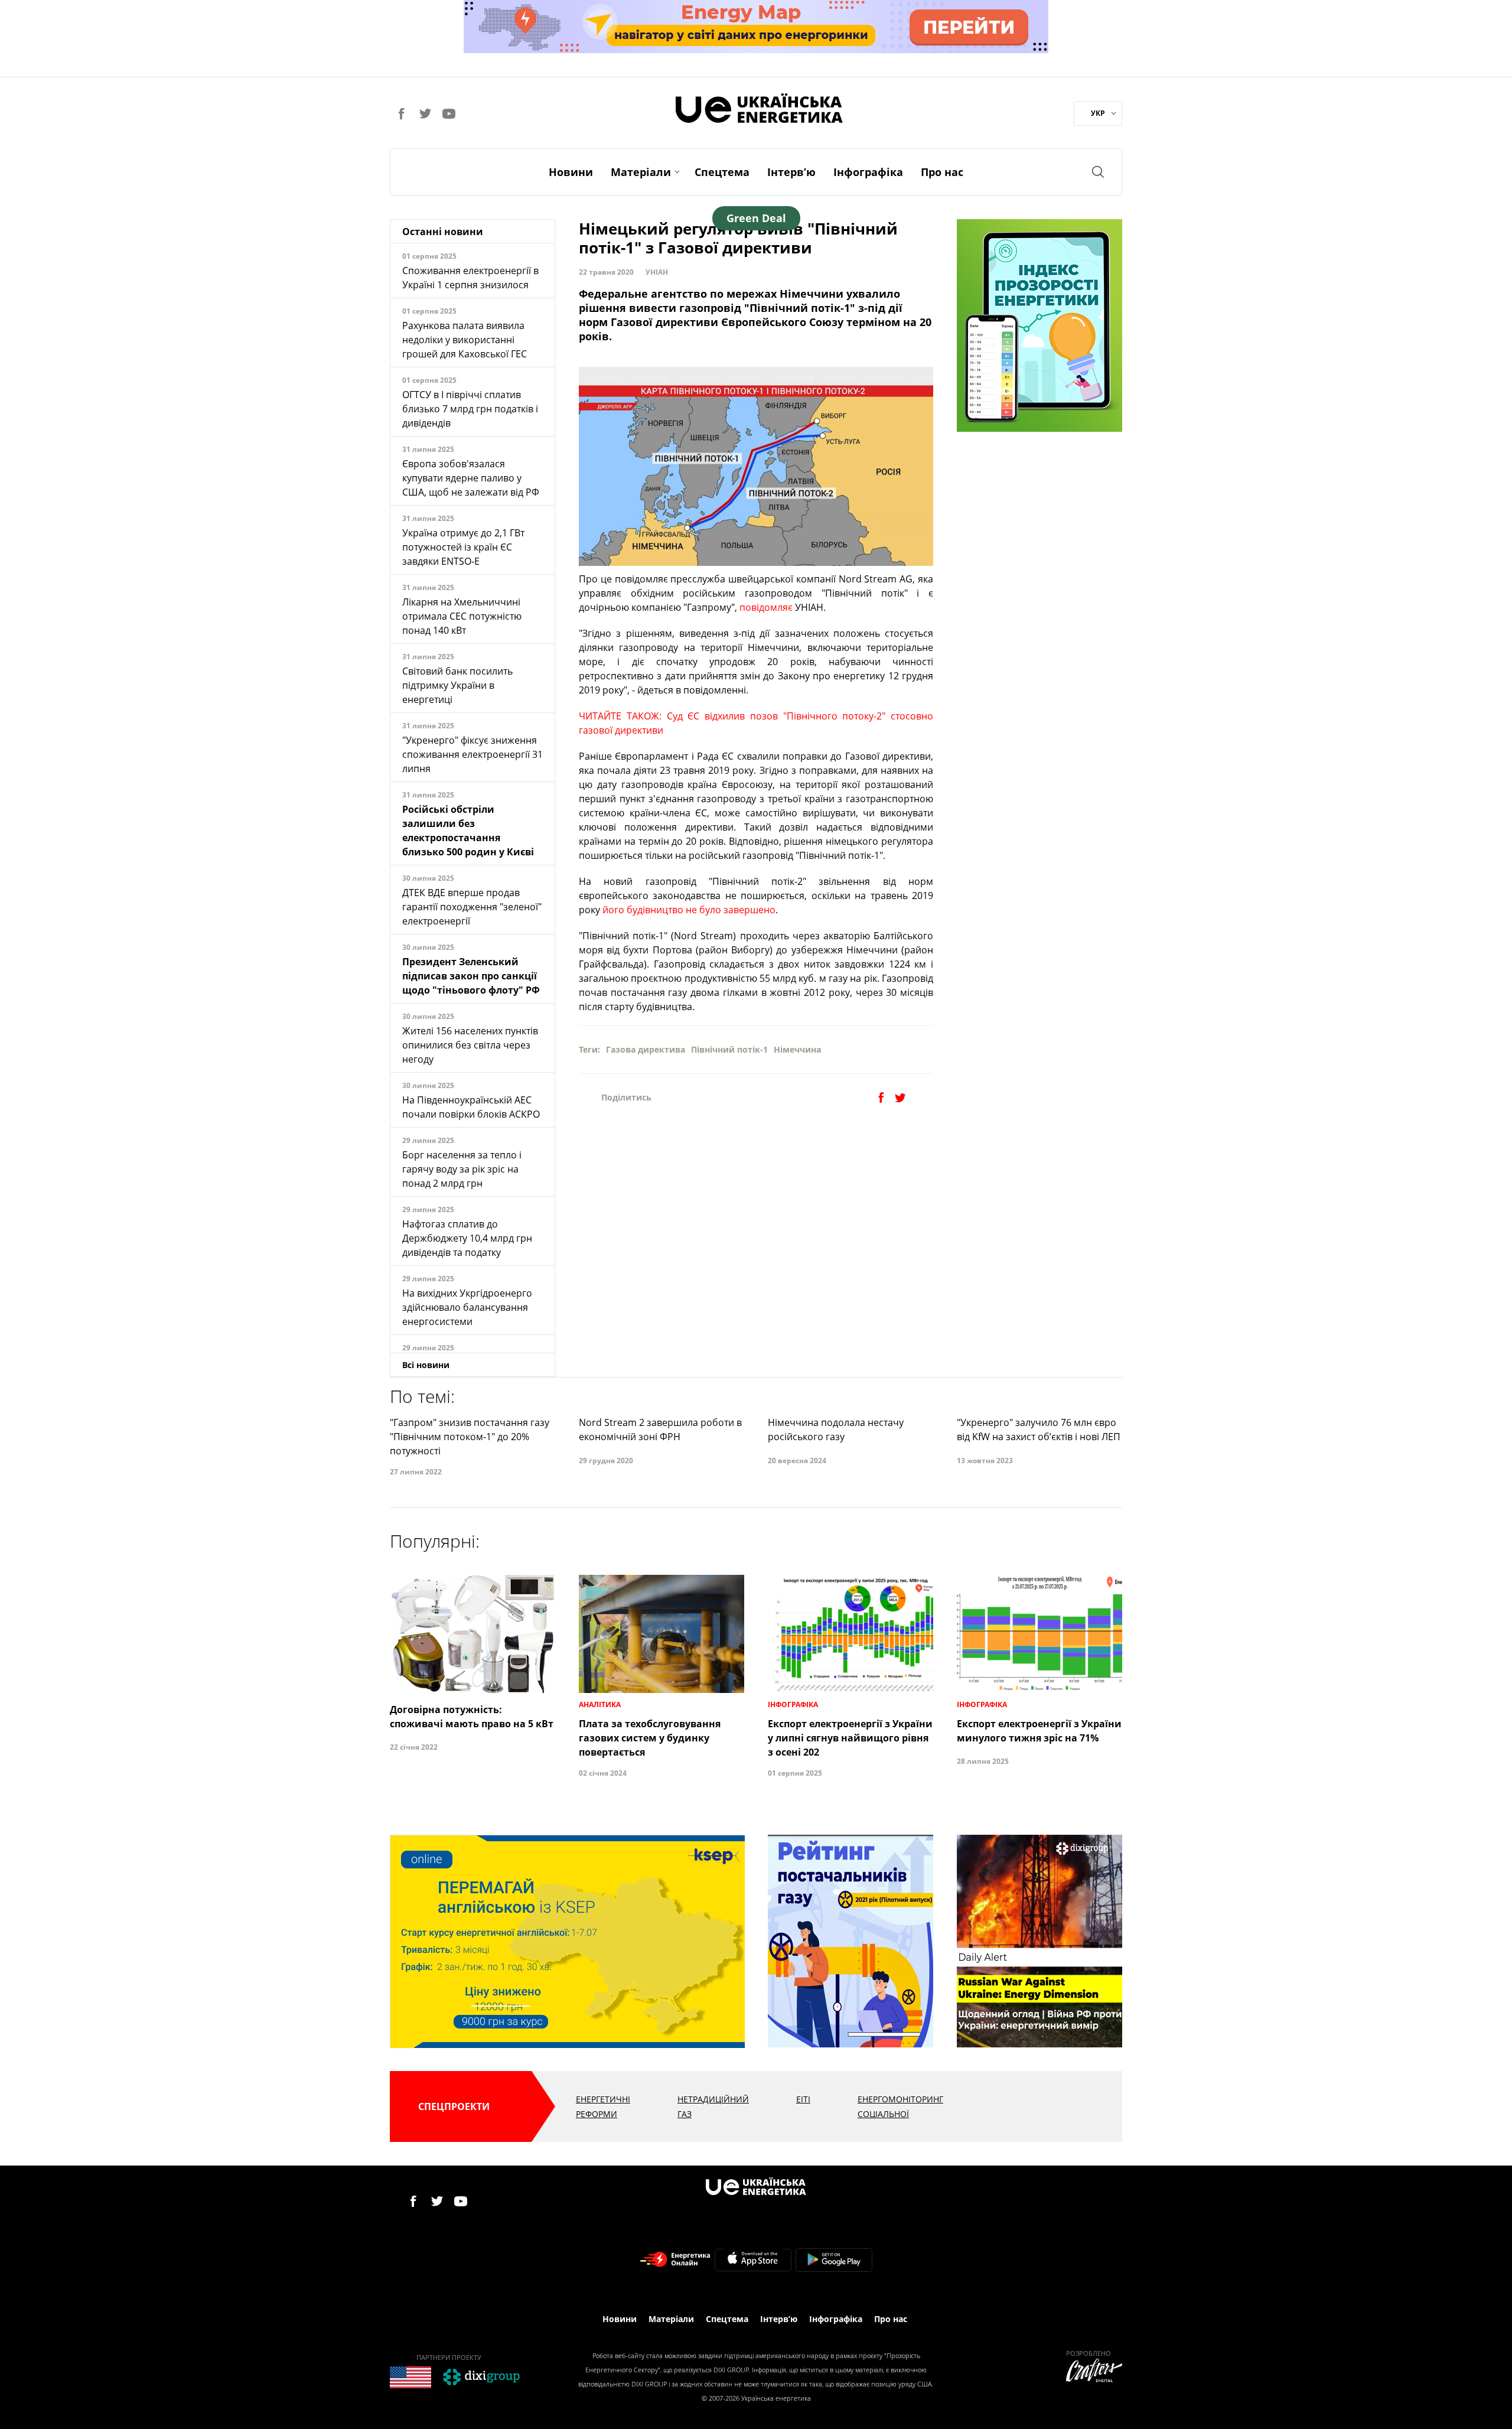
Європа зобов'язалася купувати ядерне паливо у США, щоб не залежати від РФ (471, 478)
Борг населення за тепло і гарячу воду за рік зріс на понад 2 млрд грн (462, 1169)
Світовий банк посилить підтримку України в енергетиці (457, 685)
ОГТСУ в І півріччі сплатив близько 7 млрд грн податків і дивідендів (470, 409)
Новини (571, 172)
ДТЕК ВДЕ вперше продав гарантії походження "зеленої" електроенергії (472, 907)
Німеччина (797, 1049)
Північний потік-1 (729, 1049)
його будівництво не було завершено (689, 910)
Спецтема (722, 172)
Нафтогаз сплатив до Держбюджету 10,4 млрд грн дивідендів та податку (467, 1238)
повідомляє (766, 607)
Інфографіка (868, 172)
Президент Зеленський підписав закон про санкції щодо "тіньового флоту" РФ (471, 976)
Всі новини (426, 1365)
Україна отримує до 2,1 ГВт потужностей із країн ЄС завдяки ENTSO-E (463, 547)
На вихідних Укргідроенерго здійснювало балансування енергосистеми (467, 1307)
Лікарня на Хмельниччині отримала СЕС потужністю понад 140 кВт (462, 616)
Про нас (942, 172)
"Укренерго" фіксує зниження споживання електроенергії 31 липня (472, 754)
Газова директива (646, 1049)
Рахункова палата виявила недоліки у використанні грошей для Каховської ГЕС (465, 340)
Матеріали (641, 172)
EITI (803, 2099)
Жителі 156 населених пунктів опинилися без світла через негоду (470, 1045)
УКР (1098, 113)
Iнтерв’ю (791, 172)
